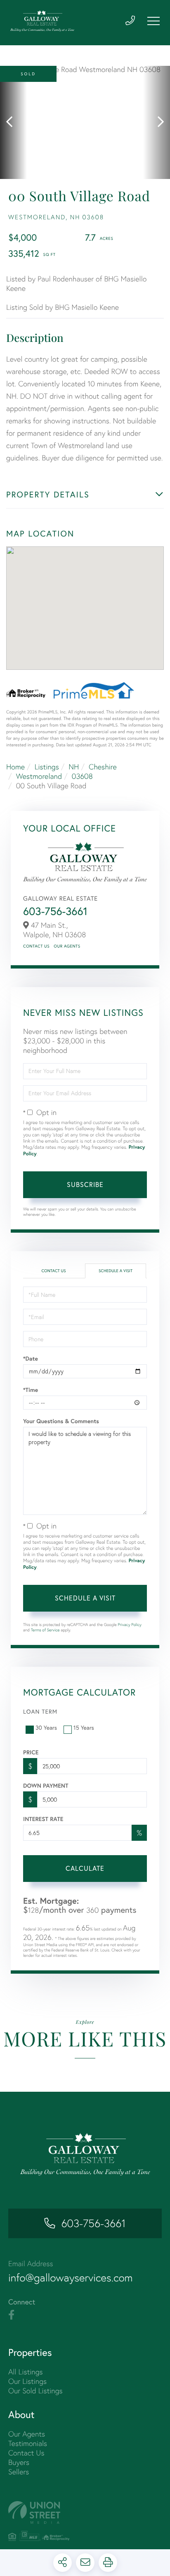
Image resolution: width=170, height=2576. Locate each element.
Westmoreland (39, 776)
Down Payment (46, 1786)
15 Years (84, 1727)
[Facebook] (11, 2315)
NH (74, 767)
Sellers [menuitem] (19, 2472)
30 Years (46, 1727)
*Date (31, 1359)
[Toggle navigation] (153, 21)
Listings (47, 767)
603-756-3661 (55, 911)
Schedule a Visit (116, 1271)
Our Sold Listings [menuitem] (35, 2391)
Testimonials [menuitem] (28, 2443)
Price (31, 1752)
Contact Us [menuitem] (26, 2453)
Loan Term (40, 1711)
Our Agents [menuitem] (27, 2434)
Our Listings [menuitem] (27, 2381)
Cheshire (103, 767)
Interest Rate (43, 1819)
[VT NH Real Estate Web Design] (85, 2512)
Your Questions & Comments (61, 1421)
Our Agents (67, 946)
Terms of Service (45, 1630)
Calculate (85, 1868)
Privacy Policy (130, 1625)
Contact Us (36, 946)
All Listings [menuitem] (26, 2372)
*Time (31, 1390)
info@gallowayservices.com (71, 2278)
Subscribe (85, 1184)
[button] (13, 122)
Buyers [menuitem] (19, 2462)
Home (15, 767)
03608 (82, 776)
